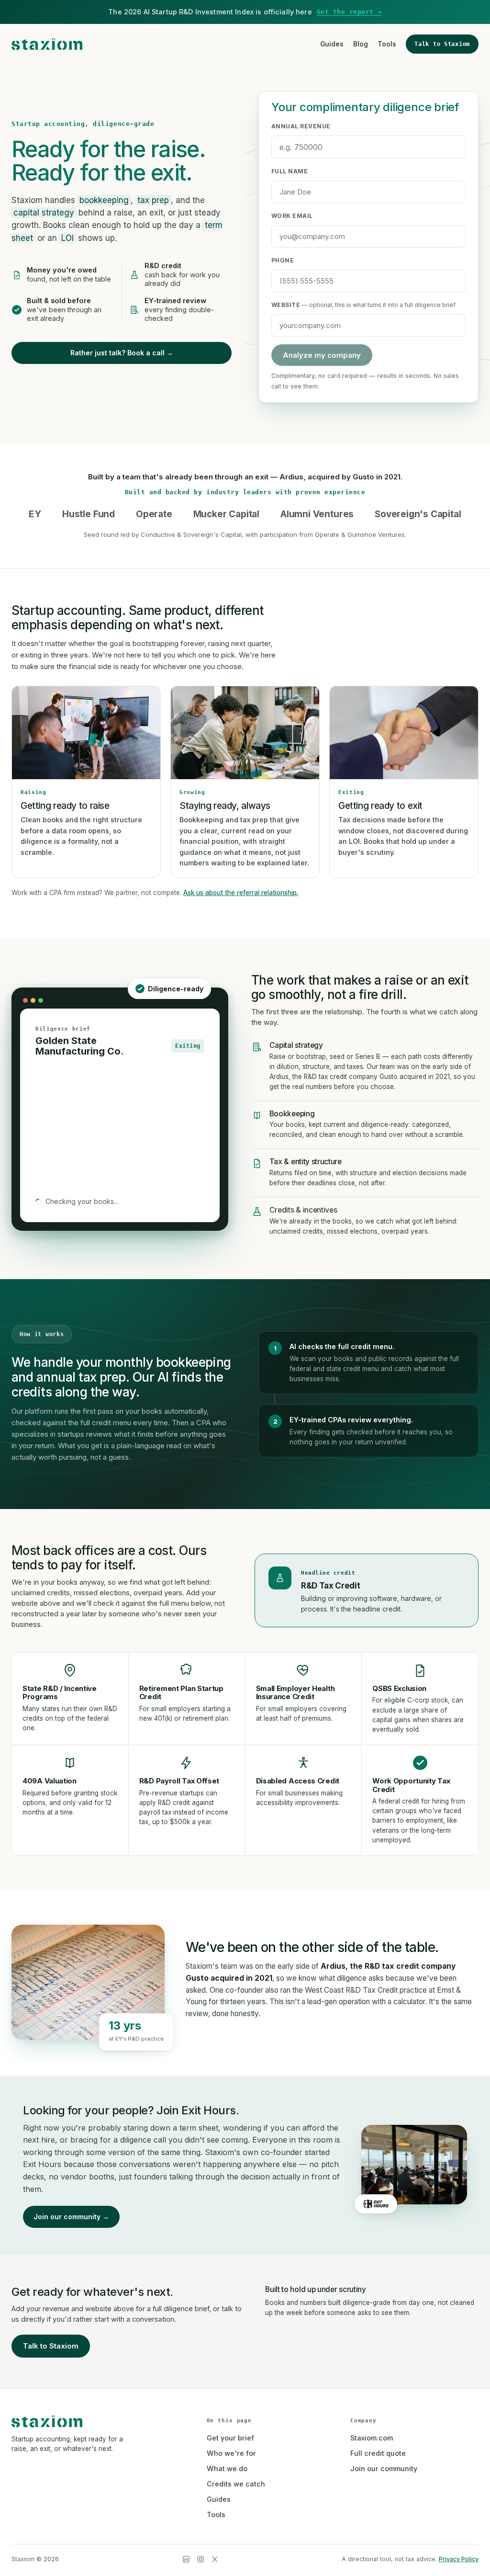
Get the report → (349, 12)
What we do (227, 2468)
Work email (292, 216)
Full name (290, 171)
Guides (332, 44)
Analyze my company (322, 355)
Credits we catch (236, 2484)
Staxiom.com (372, 2438)
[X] (215, 2559)
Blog (361, 44)
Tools (387, 44)
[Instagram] (200, 2559)
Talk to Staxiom (442, 44)
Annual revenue (301, 126)
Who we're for (231, 2453)
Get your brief (230, 2438)
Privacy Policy (459, 2559)
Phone (283, 260)
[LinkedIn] (186, 2559)
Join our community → (71, 2217)
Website (363, 305)
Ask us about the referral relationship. (241, 893)
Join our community (384, 2468)
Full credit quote (378, 2453)
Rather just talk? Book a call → (122, 353)
